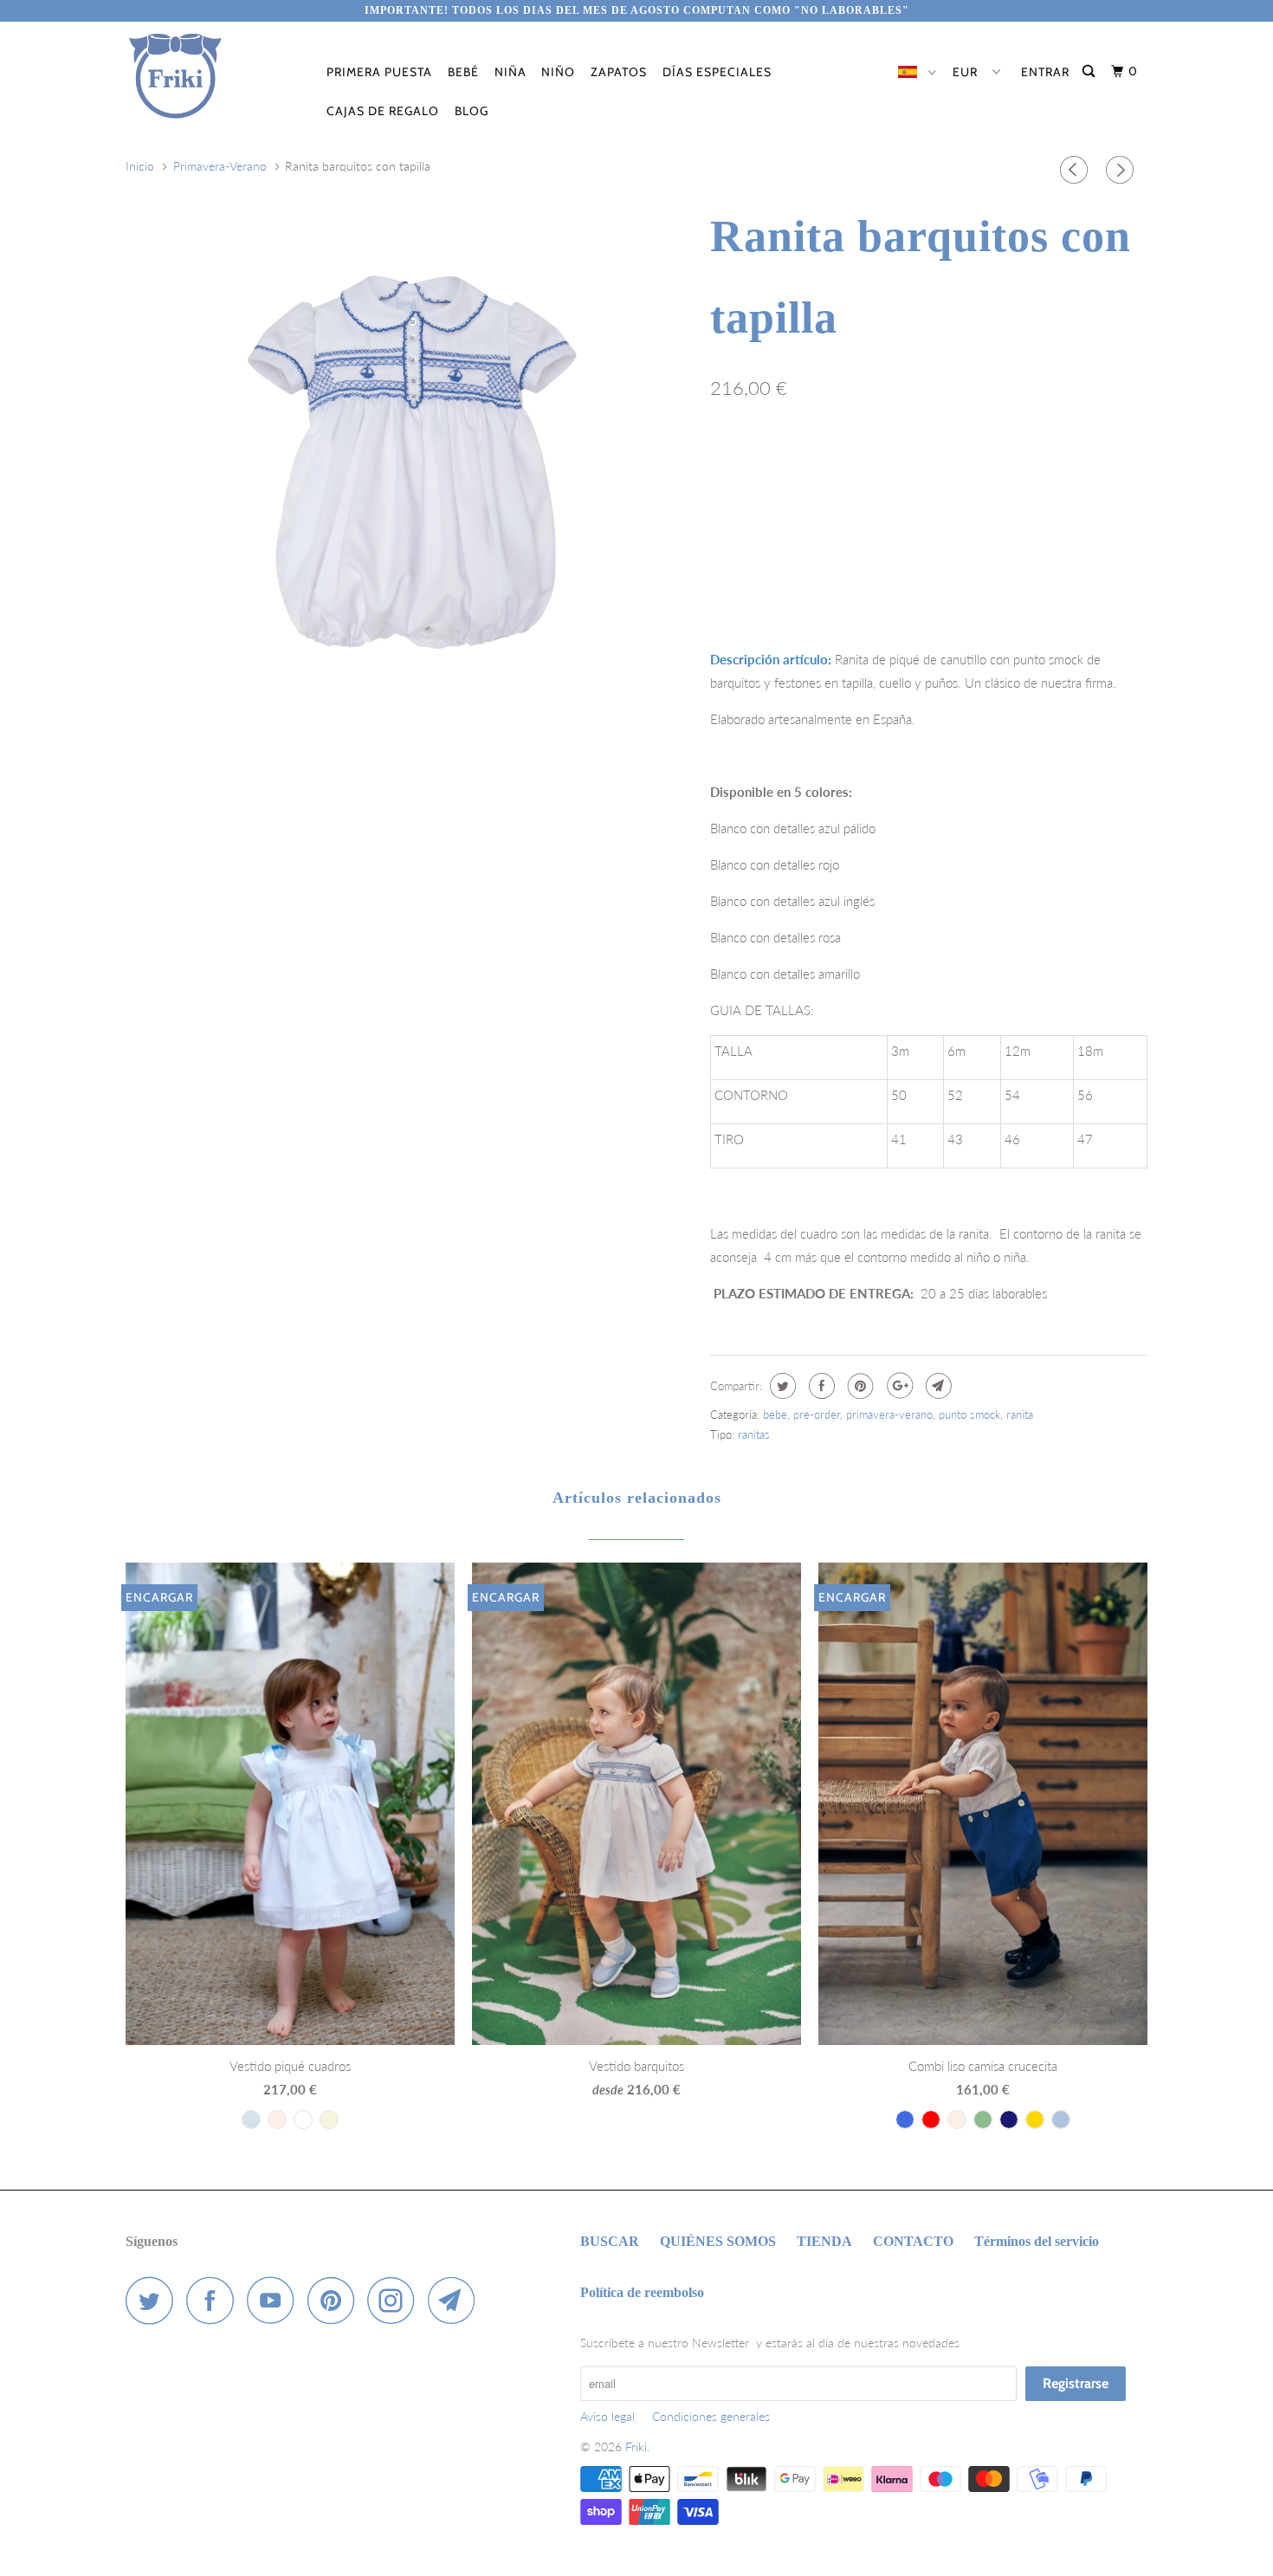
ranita (1020, 1414)
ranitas (754, 1434)
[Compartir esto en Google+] (898, 1386)
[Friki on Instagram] (396, 2300)
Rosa (1079, 535)
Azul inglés (856, 535)
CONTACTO (913, 2241)
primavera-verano (889, 1414)
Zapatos (619, 72)
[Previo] (1076, 170)
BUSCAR (610, 2241)
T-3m (733, 464)
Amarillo (948, 535)
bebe (775, 1414)
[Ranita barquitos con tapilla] (409, 472)
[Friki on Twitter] (154, 2300)
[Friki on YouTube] (275, 2300)
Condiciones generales (711, 2416)
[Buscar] (1090, 71)
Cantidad (733, 580)
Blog (472, 111)
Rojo (1020, 535)
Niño (558, 72)
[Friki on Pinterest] (336, 2300)
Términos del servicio (1037, 2241)
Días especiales (717, 72)
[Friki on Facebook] (215, 2300)
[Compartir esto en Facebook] (820, 1386)
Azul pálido (756, 535)
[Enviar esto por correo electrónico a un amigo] (937, 1386)
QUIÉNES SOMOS (718, 2241)
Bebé (463, 72)
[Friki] (214, 76)
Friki (636, 2447)
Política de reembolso (642, 2292)
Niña (510, 72)
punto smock (969, 1414)
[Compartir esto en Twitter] (781, 1386)
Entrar (1045, 72)
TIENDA (824, 2241)
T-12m (848, 464)
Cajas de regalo (383, 111)
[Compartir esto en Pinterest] (859, 1386)
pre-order (817, 1414)
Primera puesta (379, 72)
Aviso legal (607, 2416)
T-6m (789, 464)
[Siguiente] (1122, 170)
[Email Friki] (456, 2300)
